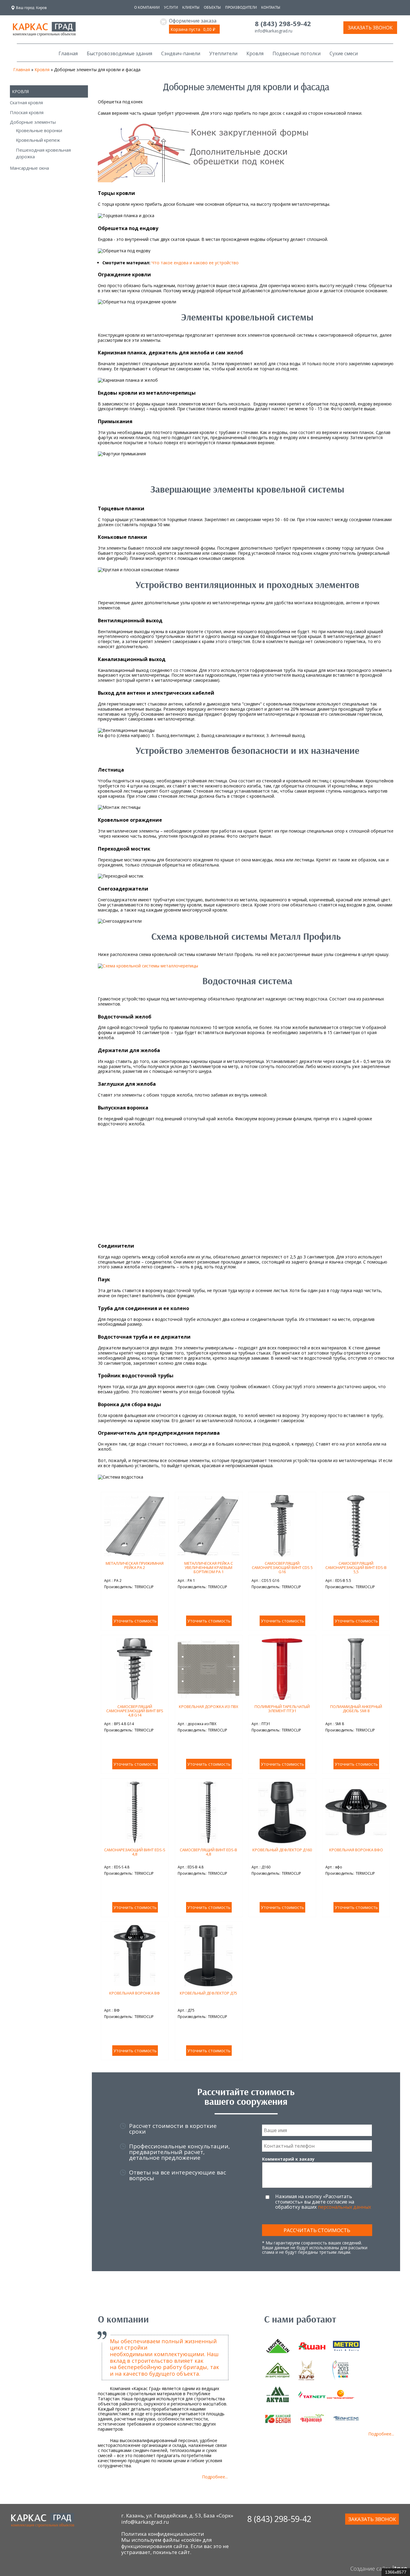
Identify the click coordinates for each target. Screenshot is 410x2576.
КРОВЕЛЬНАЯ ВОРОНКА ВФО (356, 1850)
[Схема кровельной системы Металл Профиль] (148, 966)
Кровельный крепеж (38, 140)
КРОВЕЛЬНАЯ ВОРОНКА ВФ (135, 1993)
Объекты (212, 7)
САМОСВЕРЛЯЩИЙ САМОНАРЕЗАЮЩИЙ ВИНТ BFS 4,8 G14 (135, 1711)
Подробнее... (215, 2477)
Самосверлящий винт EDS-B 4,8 (208, 1852)
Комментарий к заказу (288, 2159)
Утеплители (223, 53)
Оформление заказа (193, 21)
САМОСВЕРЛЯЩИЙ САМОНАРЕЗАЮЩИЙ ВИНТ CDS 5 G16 (282, 1568)
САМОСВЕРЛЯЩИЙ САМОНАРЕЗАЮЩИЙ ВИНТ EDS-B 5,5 (356, 1568)
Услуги (171, 7)
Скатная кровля (26, 102)
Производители (241, 7)
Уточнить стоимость (135, 1621)
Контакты (271, 7)
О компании (147, 7)
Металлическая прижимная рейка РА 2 (135, 1565)
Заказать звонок (370, 28)
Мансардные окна (29, 168)
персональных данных (344, 2207)
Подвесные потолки (297, 53)
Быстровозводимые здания (119, 53)
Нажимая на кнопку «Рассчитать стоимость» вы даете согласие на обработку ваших (323, 2202)
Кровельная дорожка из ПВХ (209, 1707)
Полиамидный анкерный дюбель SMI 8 (356, 1709)
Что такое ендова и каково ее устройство (195, 263)
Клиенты (191, 7)
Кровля (255, 53)
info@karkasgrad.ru (274, 31)
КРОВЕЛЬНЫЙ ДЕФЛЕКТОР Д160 (282, 1850)
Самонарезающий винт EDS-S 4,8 (135, 1852)
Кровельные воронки (39, 130)
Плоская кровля (27, 112)
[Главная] (44, 33)
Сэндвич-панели (181, 53)
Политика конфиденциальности (163, 2534)
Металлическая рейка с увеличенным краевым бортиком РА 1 (209, 1568)
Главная (68, 53)
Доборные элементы (33, 122)
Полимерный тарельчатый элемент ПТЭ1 (282, 1709)
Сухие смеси (344, 53)
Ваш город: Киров (31, 8)
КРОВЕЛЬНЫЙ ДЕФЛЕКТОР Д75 (208, 1993)
